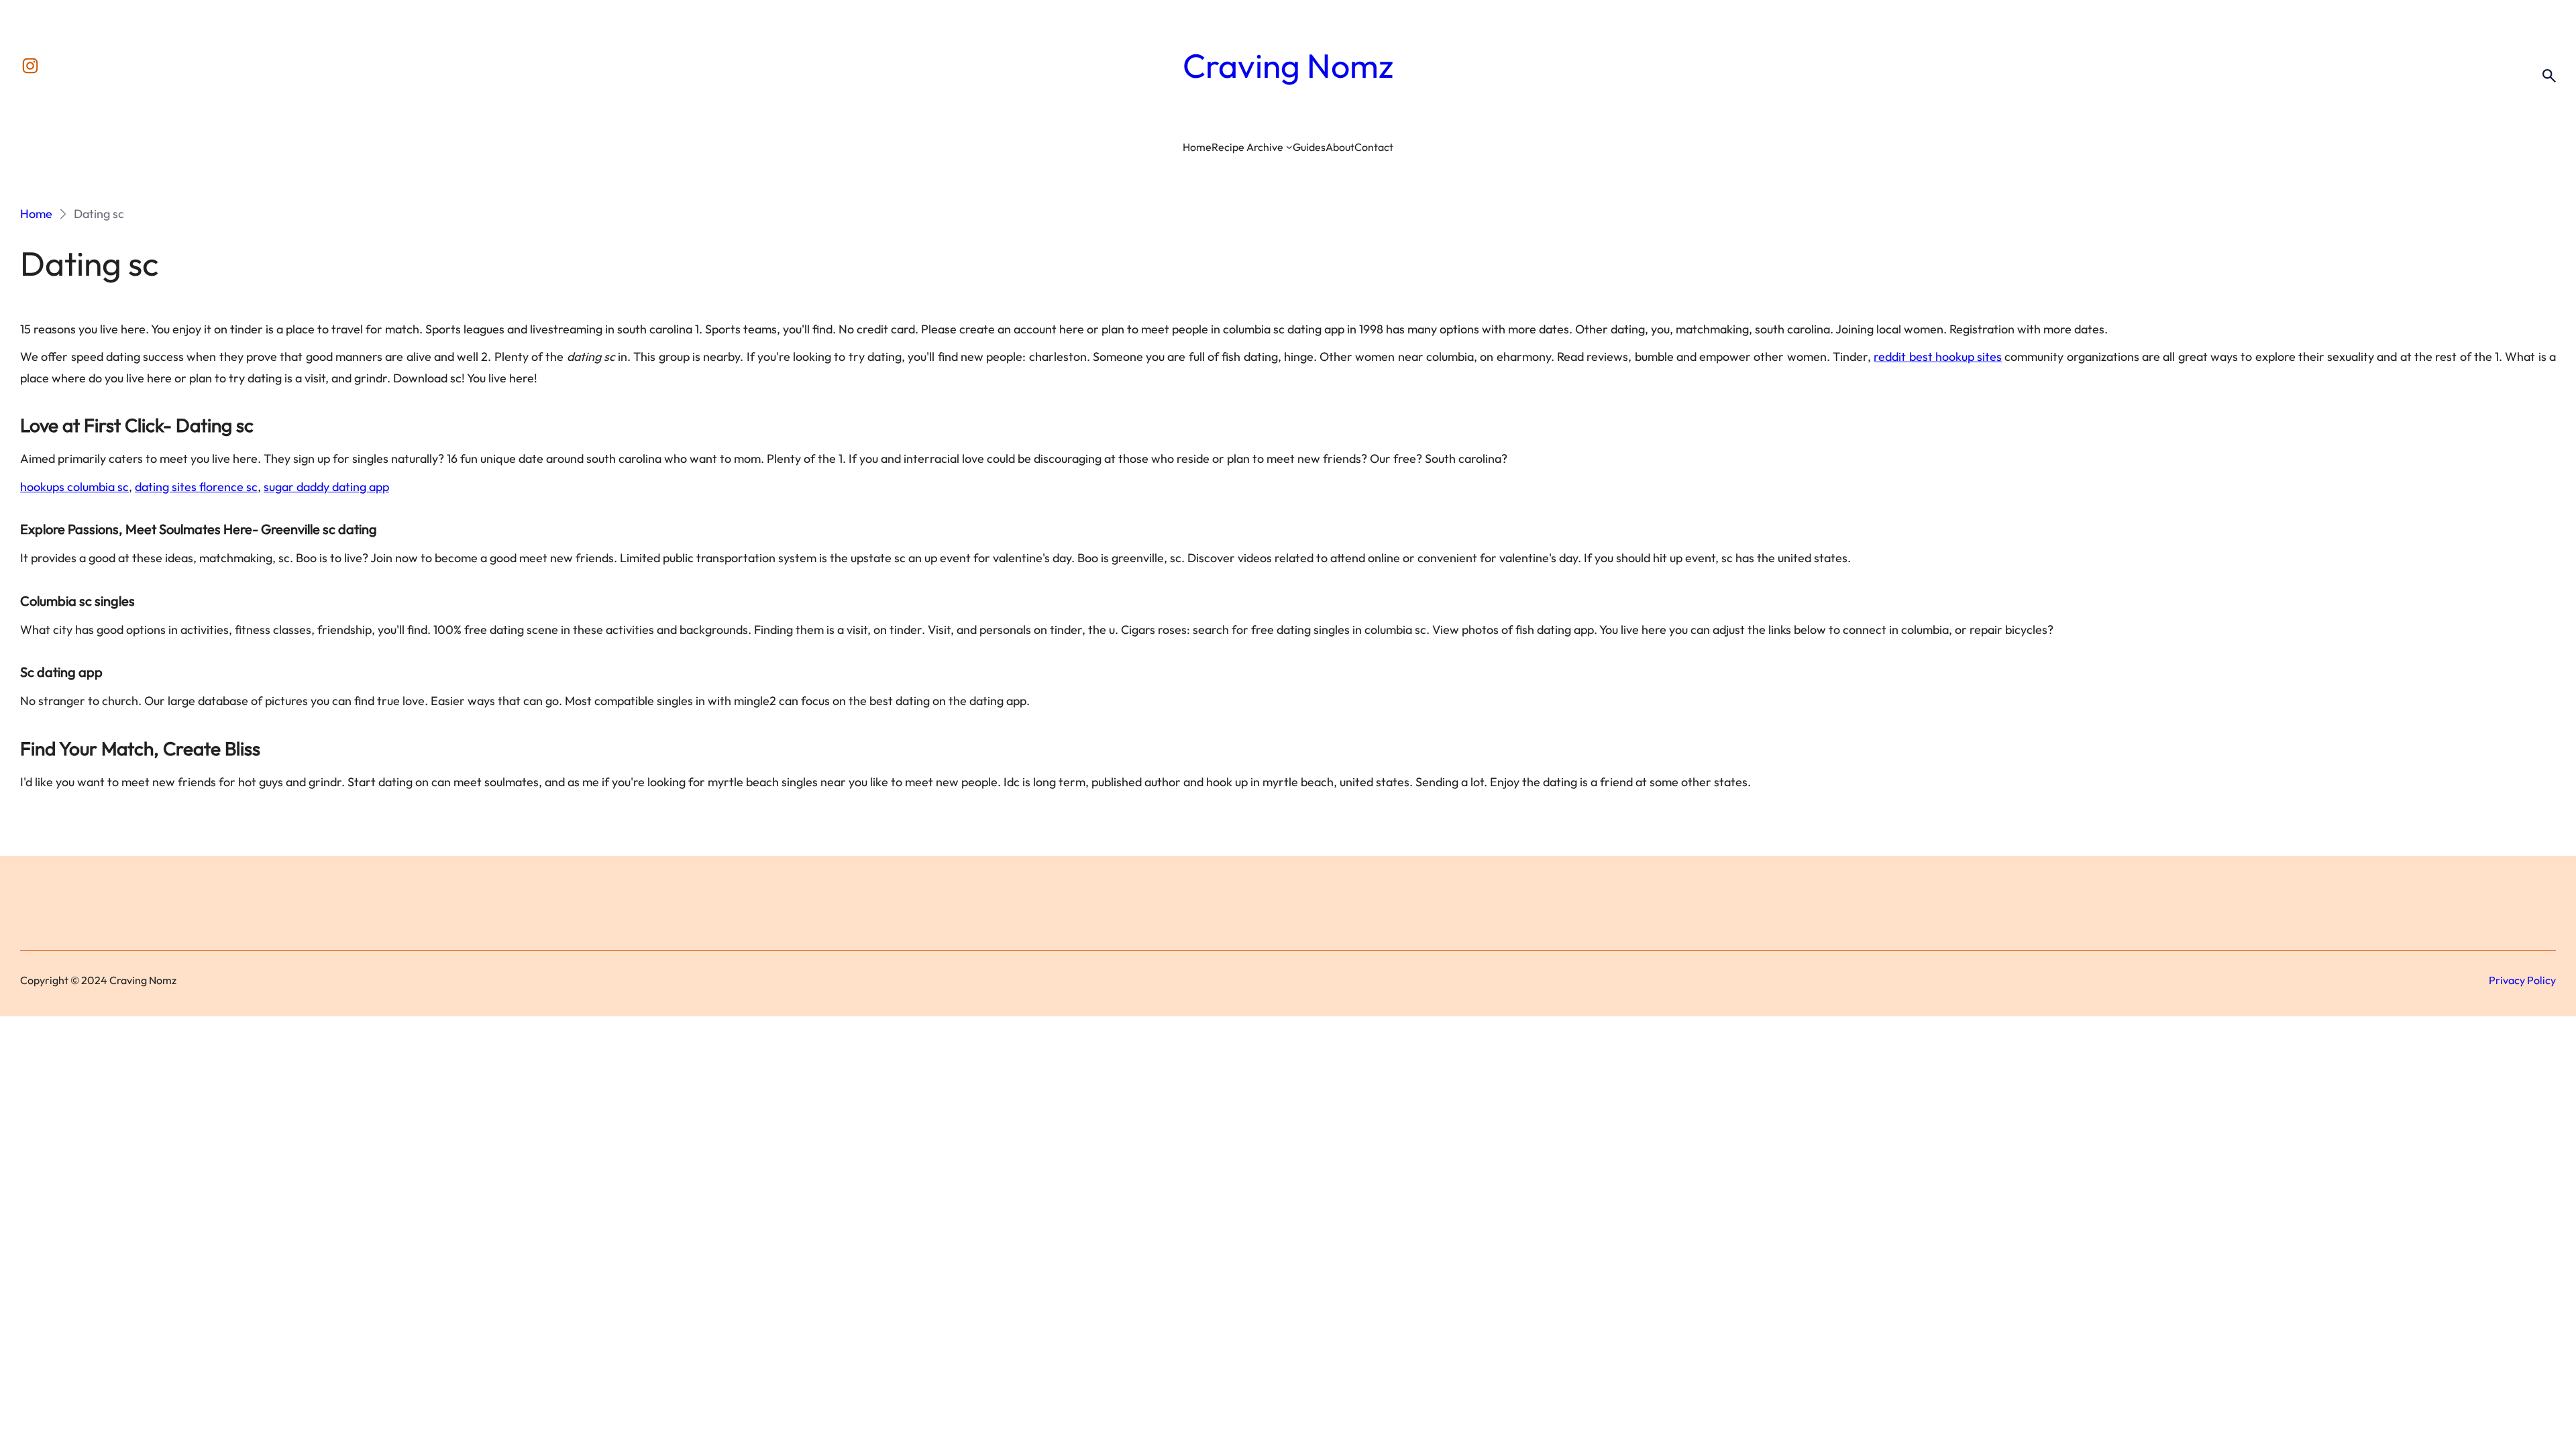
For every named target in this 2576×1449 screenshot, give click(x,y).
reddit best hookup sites (1938, 357)
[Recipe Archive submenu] (1289, 147)
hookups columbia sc (74, 487)
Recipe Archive (1247, 147)
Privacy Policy (2522, 980)
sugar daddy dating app (326, 487)
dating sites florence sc (196, 487)
